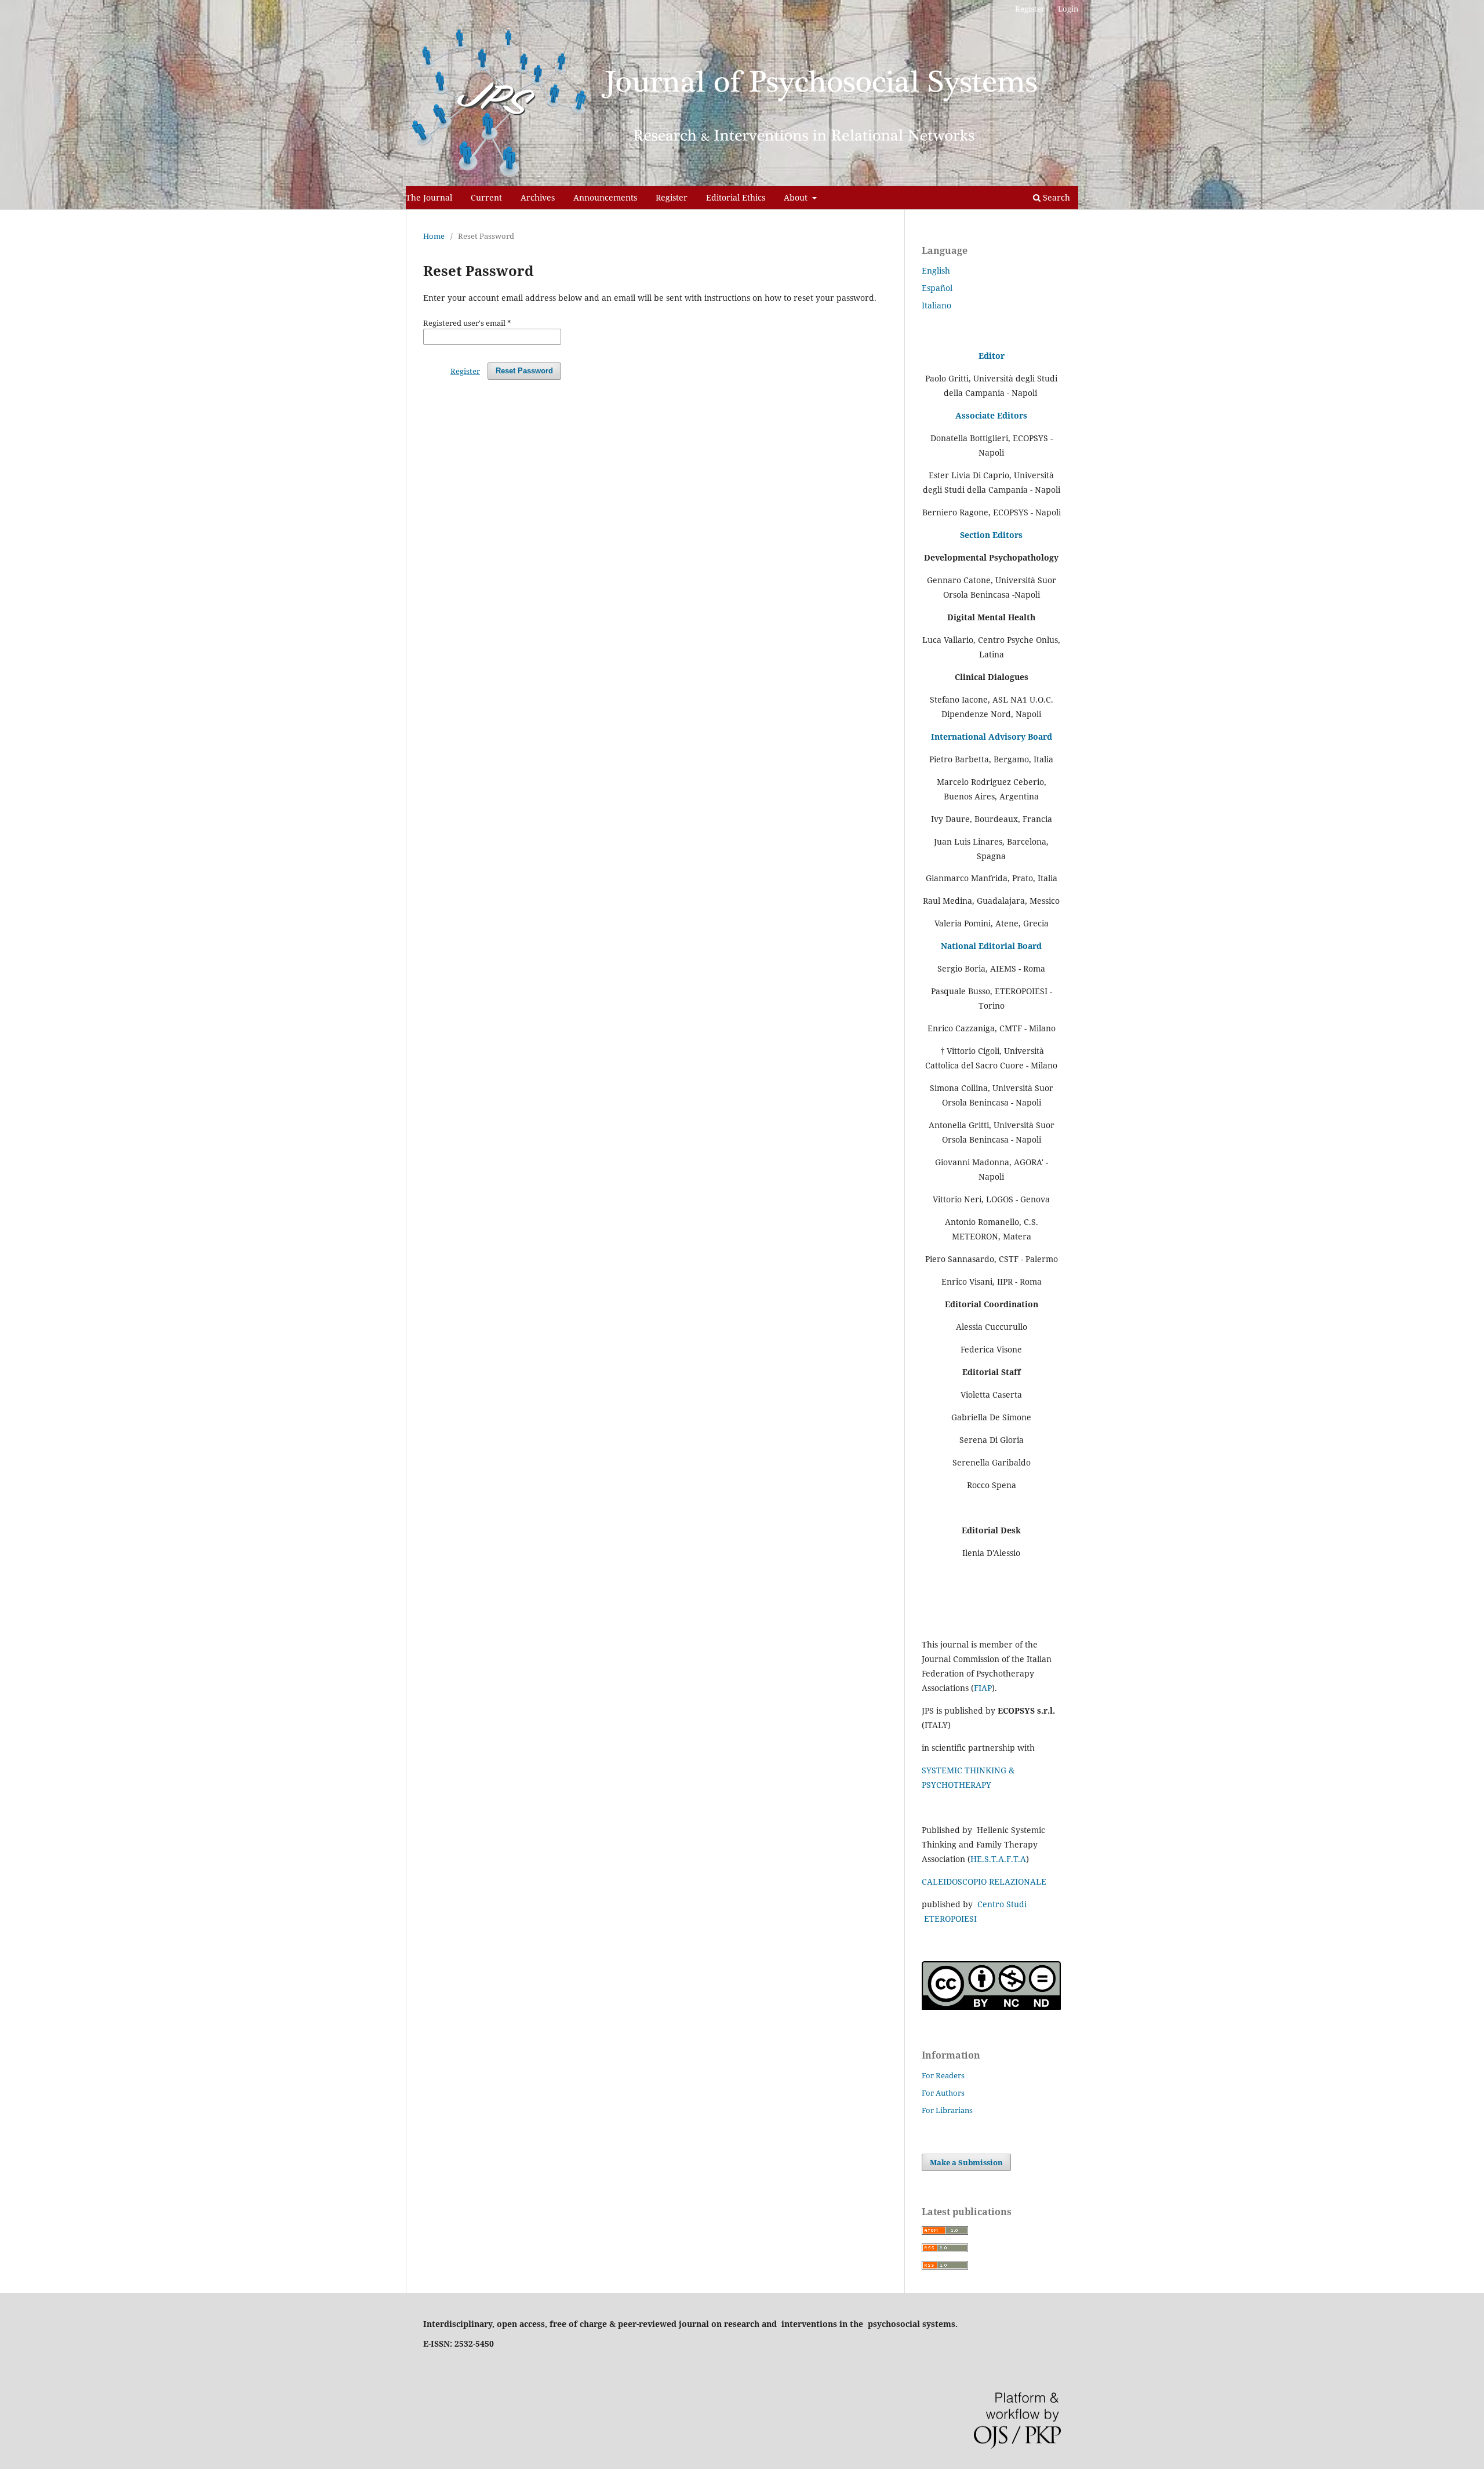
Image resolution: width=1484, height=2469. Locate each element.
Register (672, 197)
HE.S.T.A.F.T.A (998, 1859)
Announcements (605, 197)
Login (1068, 9)
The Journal (429, 197)
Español (937, 288)
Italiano (936, 305)
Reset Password (524, 371)
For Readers (943, 2075)
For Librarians (947, 2110)
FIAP (983, 1688)
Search (1055, 197)
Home (434, 236)
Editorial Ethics (736, 197)
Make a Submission (966, 2162)
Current (486, 197)
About (797, 197)
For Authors (943, 2093)
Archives (538, 197)
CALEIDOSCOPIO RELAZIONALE (984, 1881)
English (936, 270)
